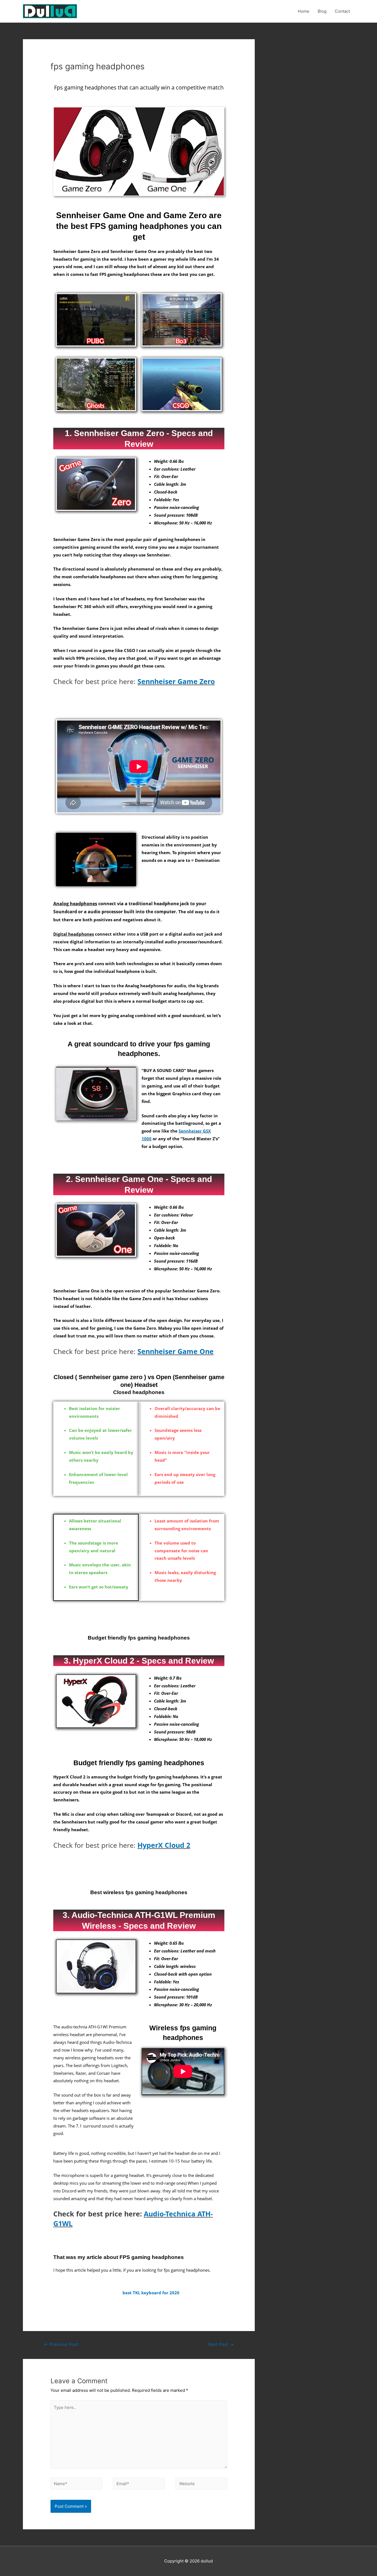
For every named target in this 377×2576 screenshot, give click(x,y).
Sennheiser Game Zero (176, 681)
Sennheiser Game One (176, 1351)
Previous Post (61, 2344)
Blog (322, 11)
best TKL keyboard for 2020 (151, 2293)
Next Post (221, 2344)
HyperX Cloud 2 (164, 1845)
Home (304, 11)
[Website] (201, 2485)
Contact (342, 11)
